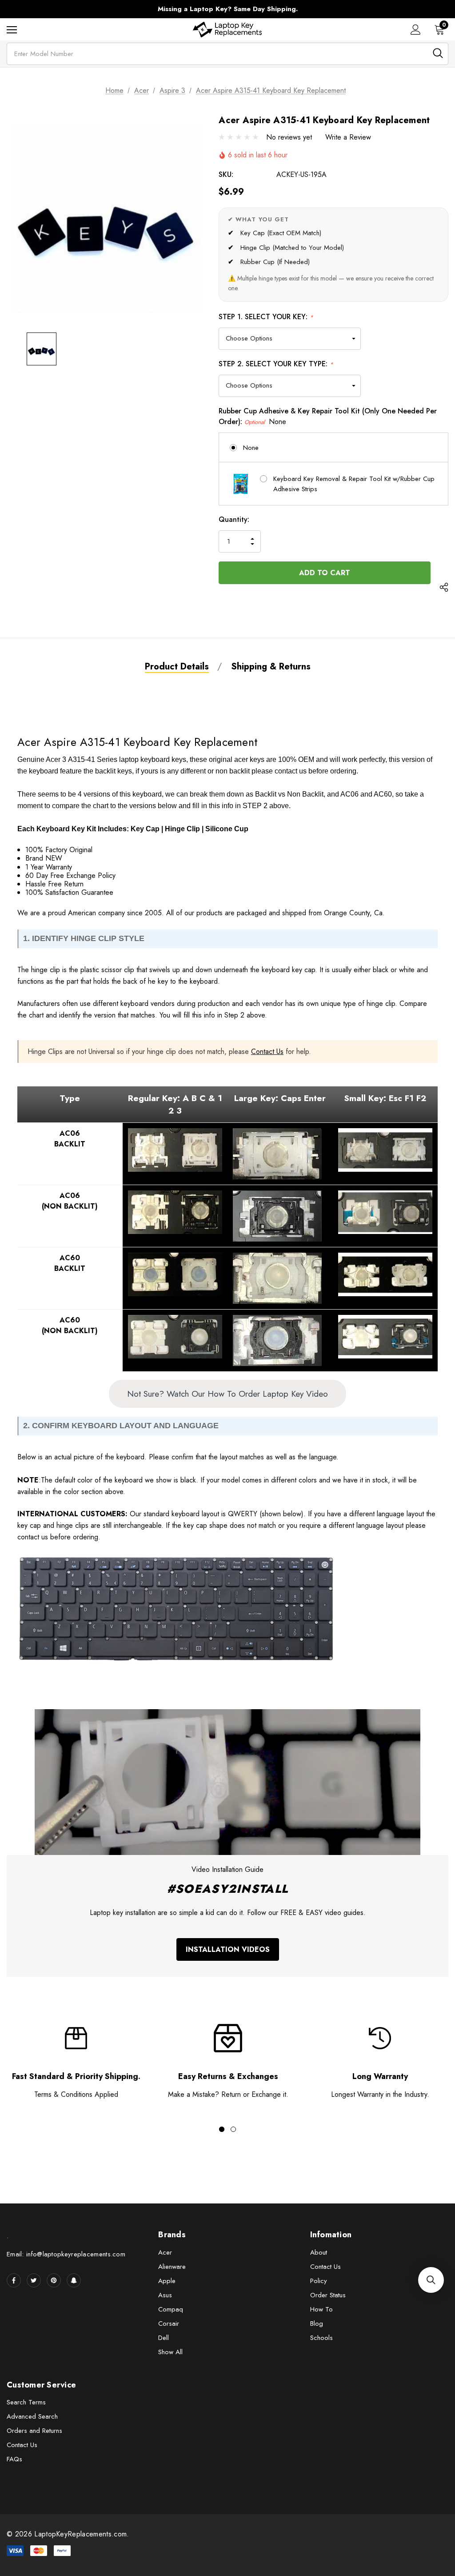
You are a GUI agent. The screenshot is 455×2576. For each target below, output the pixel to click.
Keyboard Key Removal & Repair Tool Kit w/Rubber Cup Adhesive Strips (354, 484)
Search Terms (26, 2402)
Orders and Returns (34, 2431)
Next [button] (394, 9)
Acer (165, 2252)
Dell (164, 2338)
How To (321, 2309)
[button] (431, 2280)
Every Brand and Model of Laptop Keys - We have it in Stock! (227, 9)
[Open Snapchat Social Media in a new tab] (74, 2280)
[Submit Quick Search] (438, 53)
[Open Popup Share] (444, 588)
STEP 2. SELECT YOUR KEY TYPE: (276, 364)
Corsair (169, 2324)
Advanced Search (32, 2416)
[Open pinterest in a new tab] (54, 2280)
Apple (167, 2281)
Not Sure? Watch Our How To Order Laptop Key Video (227, 1394)
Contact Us (267, 1052)
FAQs (14, 2459)
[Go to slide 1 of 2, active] (222, 2129)
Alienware (172, 2267)
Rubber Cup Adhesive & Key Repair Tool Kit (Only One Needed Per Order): (328, 416)
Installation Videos (228, 1949)
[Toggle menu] (12, 30)
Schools (321, 2338)
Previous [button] (61, 9)
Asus (165, 2295)
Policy (319, 2281)
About (319, 2252)
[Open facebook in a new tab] (14, 2280)
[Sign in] (416, 30)
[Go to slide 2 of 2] (233, 2129)
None (251, 448)
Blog (317, 2324)
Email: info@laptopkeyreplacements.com (66, 2254)
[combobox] (227, 54)
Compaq (171, 2309)
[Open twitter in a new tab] (34, 2280)
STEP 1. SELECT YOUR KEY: (266, 317)
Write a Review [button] (348, 137)
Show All (170, 2352)
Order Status (328, 2295)
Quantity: (234, 519)
